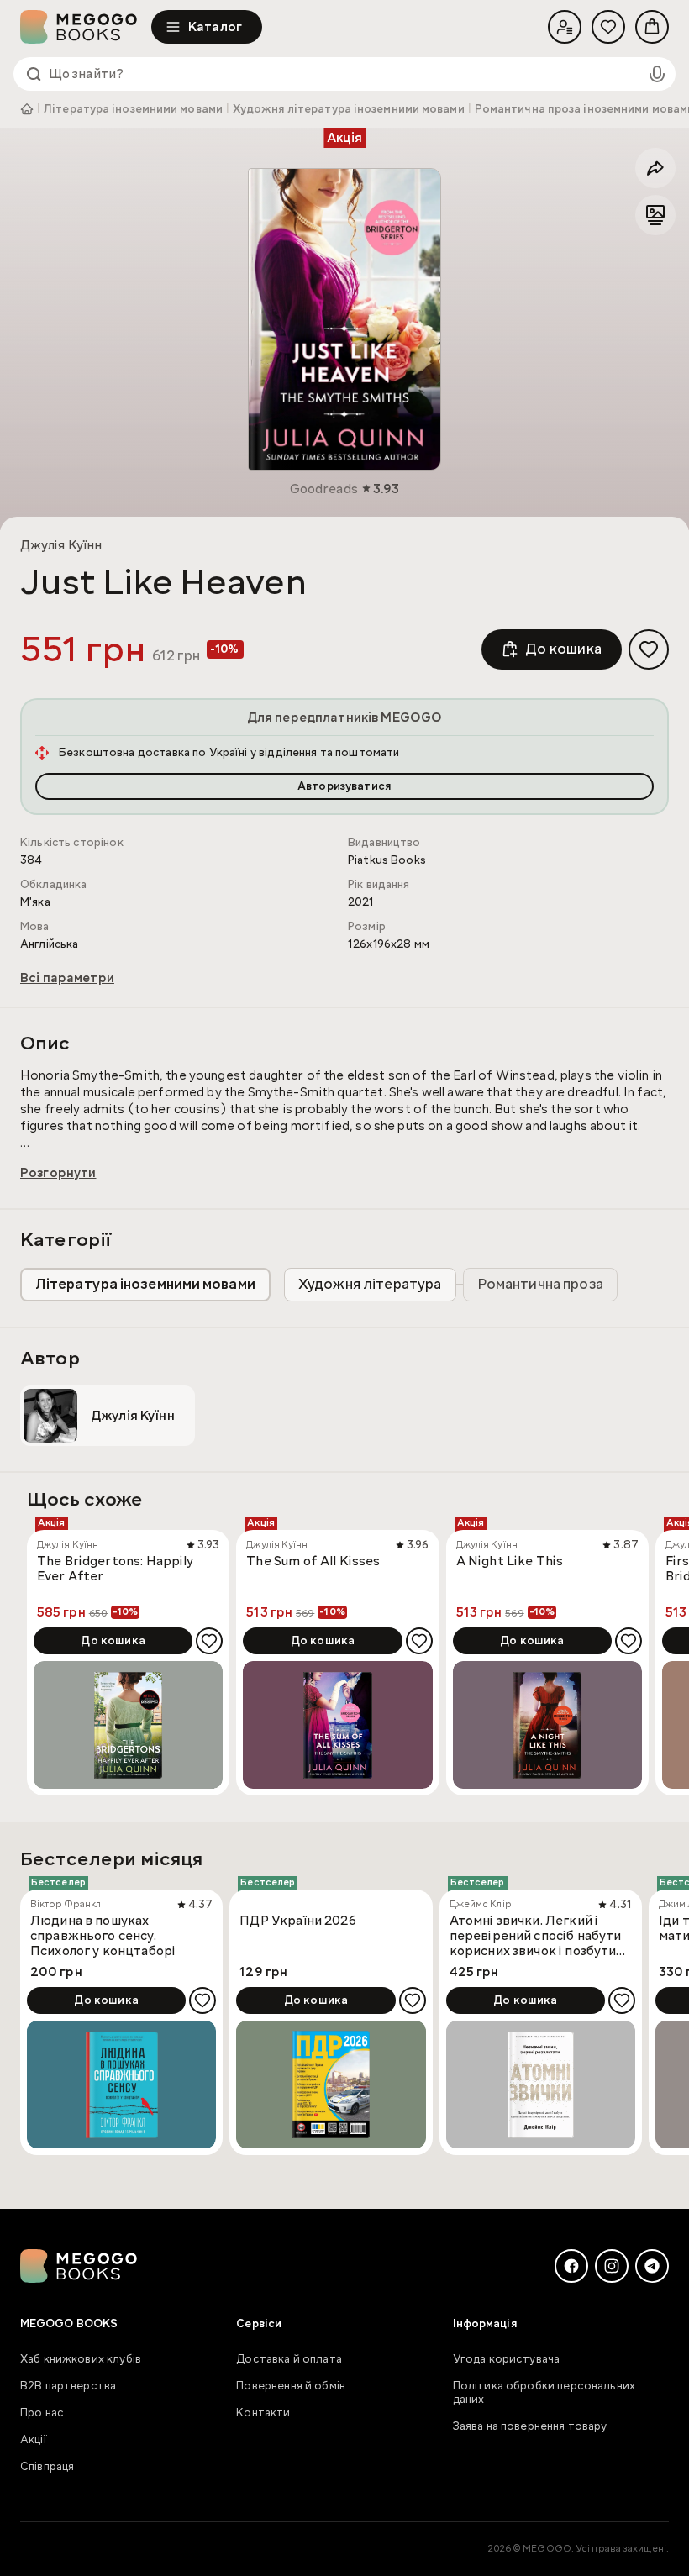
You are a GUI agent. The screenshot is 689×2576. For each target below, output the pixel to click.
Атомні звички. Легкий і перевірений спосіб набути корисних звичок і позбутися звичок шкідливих (540, 1936)
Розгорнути (58, 1173)
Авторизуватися (344, 786)
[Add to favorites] (649, 649)
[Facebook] (571, 2266)
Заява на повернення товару (530, 2426)
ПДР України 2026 (297, 1921)
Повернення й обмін (291, 2386)
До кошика (563, 649)
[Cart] (652, 27)
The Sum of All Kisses (313, 1561)
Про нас (42, 2413)
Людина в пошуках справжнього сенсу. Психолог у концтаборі (103, 1936)
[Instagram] (612, 2266)
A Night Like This (510, 1561)
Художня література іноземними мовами (349, 109)
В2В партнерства (68, 2386)
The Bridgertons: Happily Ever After (116, 1569)
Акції (34, 2440)
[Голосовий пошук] (657, 74)
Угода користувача (507, 2359)
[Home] (86, 27)
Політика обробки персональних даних (544, 2393)
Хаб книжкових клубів (81, 2359)
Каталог (215, 27)
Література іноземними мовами (133, 109)
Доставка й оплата (289, 2359)
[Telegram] (652, 2266)
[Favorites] (608, 27)
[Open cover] (344, 319)
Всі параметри (67, 978)
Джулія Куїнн (61, 545)
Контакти (263, 2413)
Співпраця (47, 2467)
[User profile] (565, 27)
